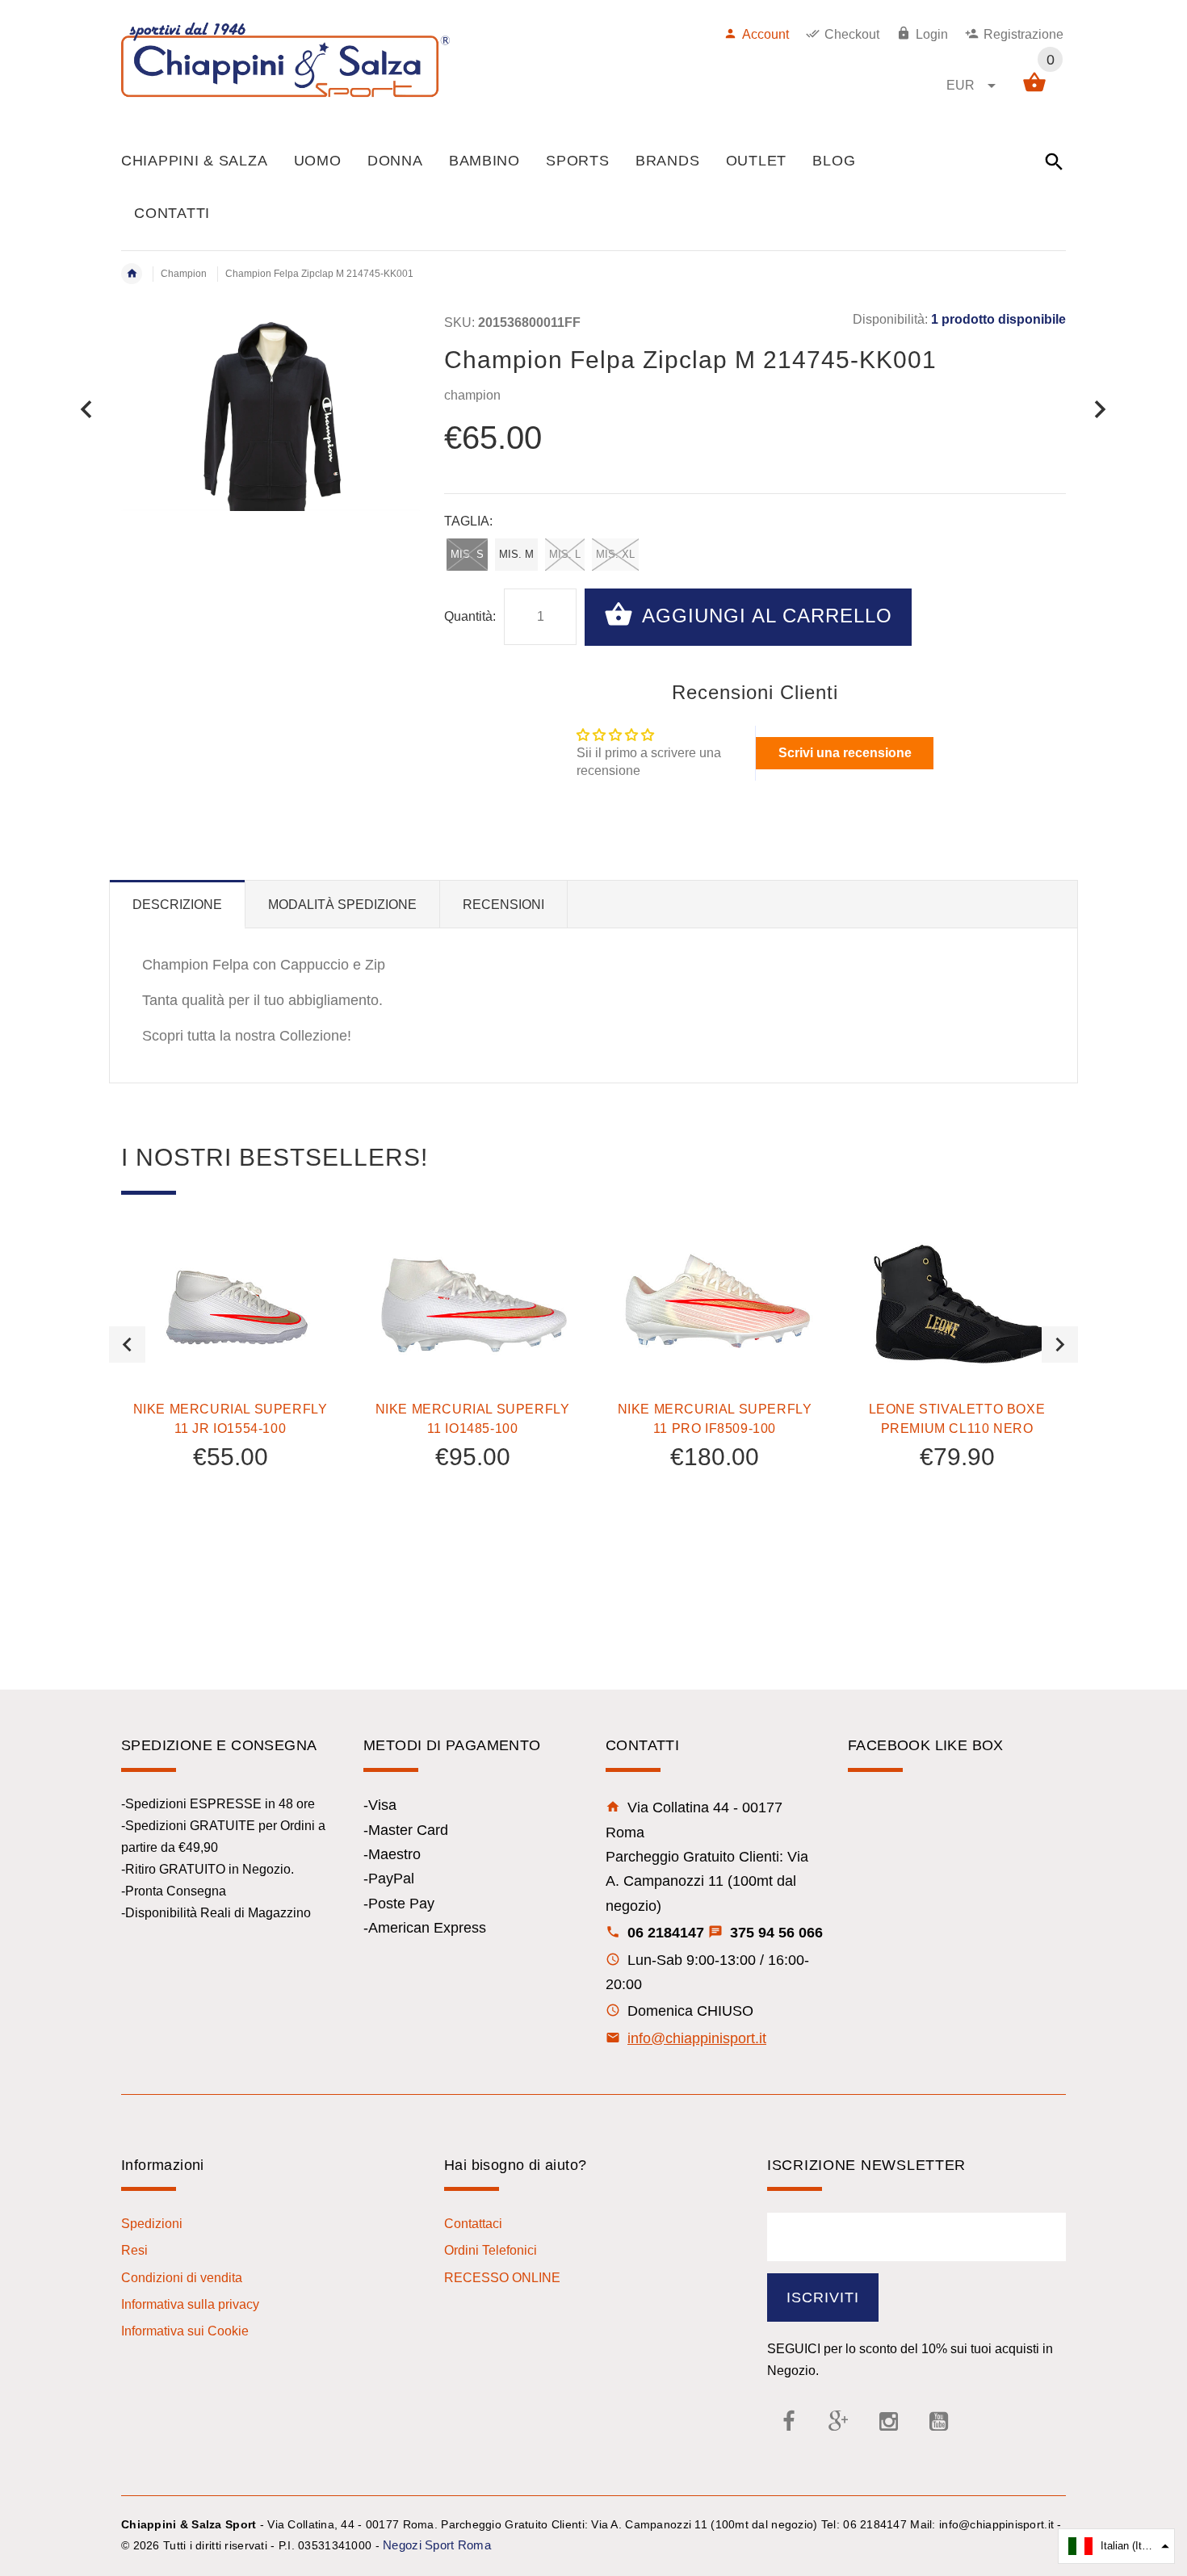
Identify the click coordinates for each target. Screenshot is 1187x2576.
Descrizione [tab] (177, 905)
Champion (184, 274)
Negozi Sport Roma (437, 2545)
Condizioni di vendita (182, 2278)
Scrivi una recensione (845, 753)
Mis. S (467, 554)
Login (932, 34)
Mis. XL (615, 554)
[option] (230, 1396)
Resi (134, 2250)
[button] (1116, 2546)
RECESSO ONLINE (502, 2278)
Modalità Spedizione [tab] (342, 905)
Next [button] (1060, 1345)
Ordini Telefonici (491, 2250)
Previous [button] (127, 1345)
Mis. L (565, 554)
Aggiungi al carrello (764, 616)
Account (765, 34)
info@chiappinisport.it (697, 2038)
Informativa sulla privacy (190, 2304)
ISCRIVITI (823, 2297)
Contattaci (473, 2224)
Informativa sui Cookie (185, 2331)
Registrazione (1023, 34)
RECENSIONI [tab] (503, 905)
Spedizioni (152, 2224)
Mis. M (516, 554)
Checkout (852, 34)
